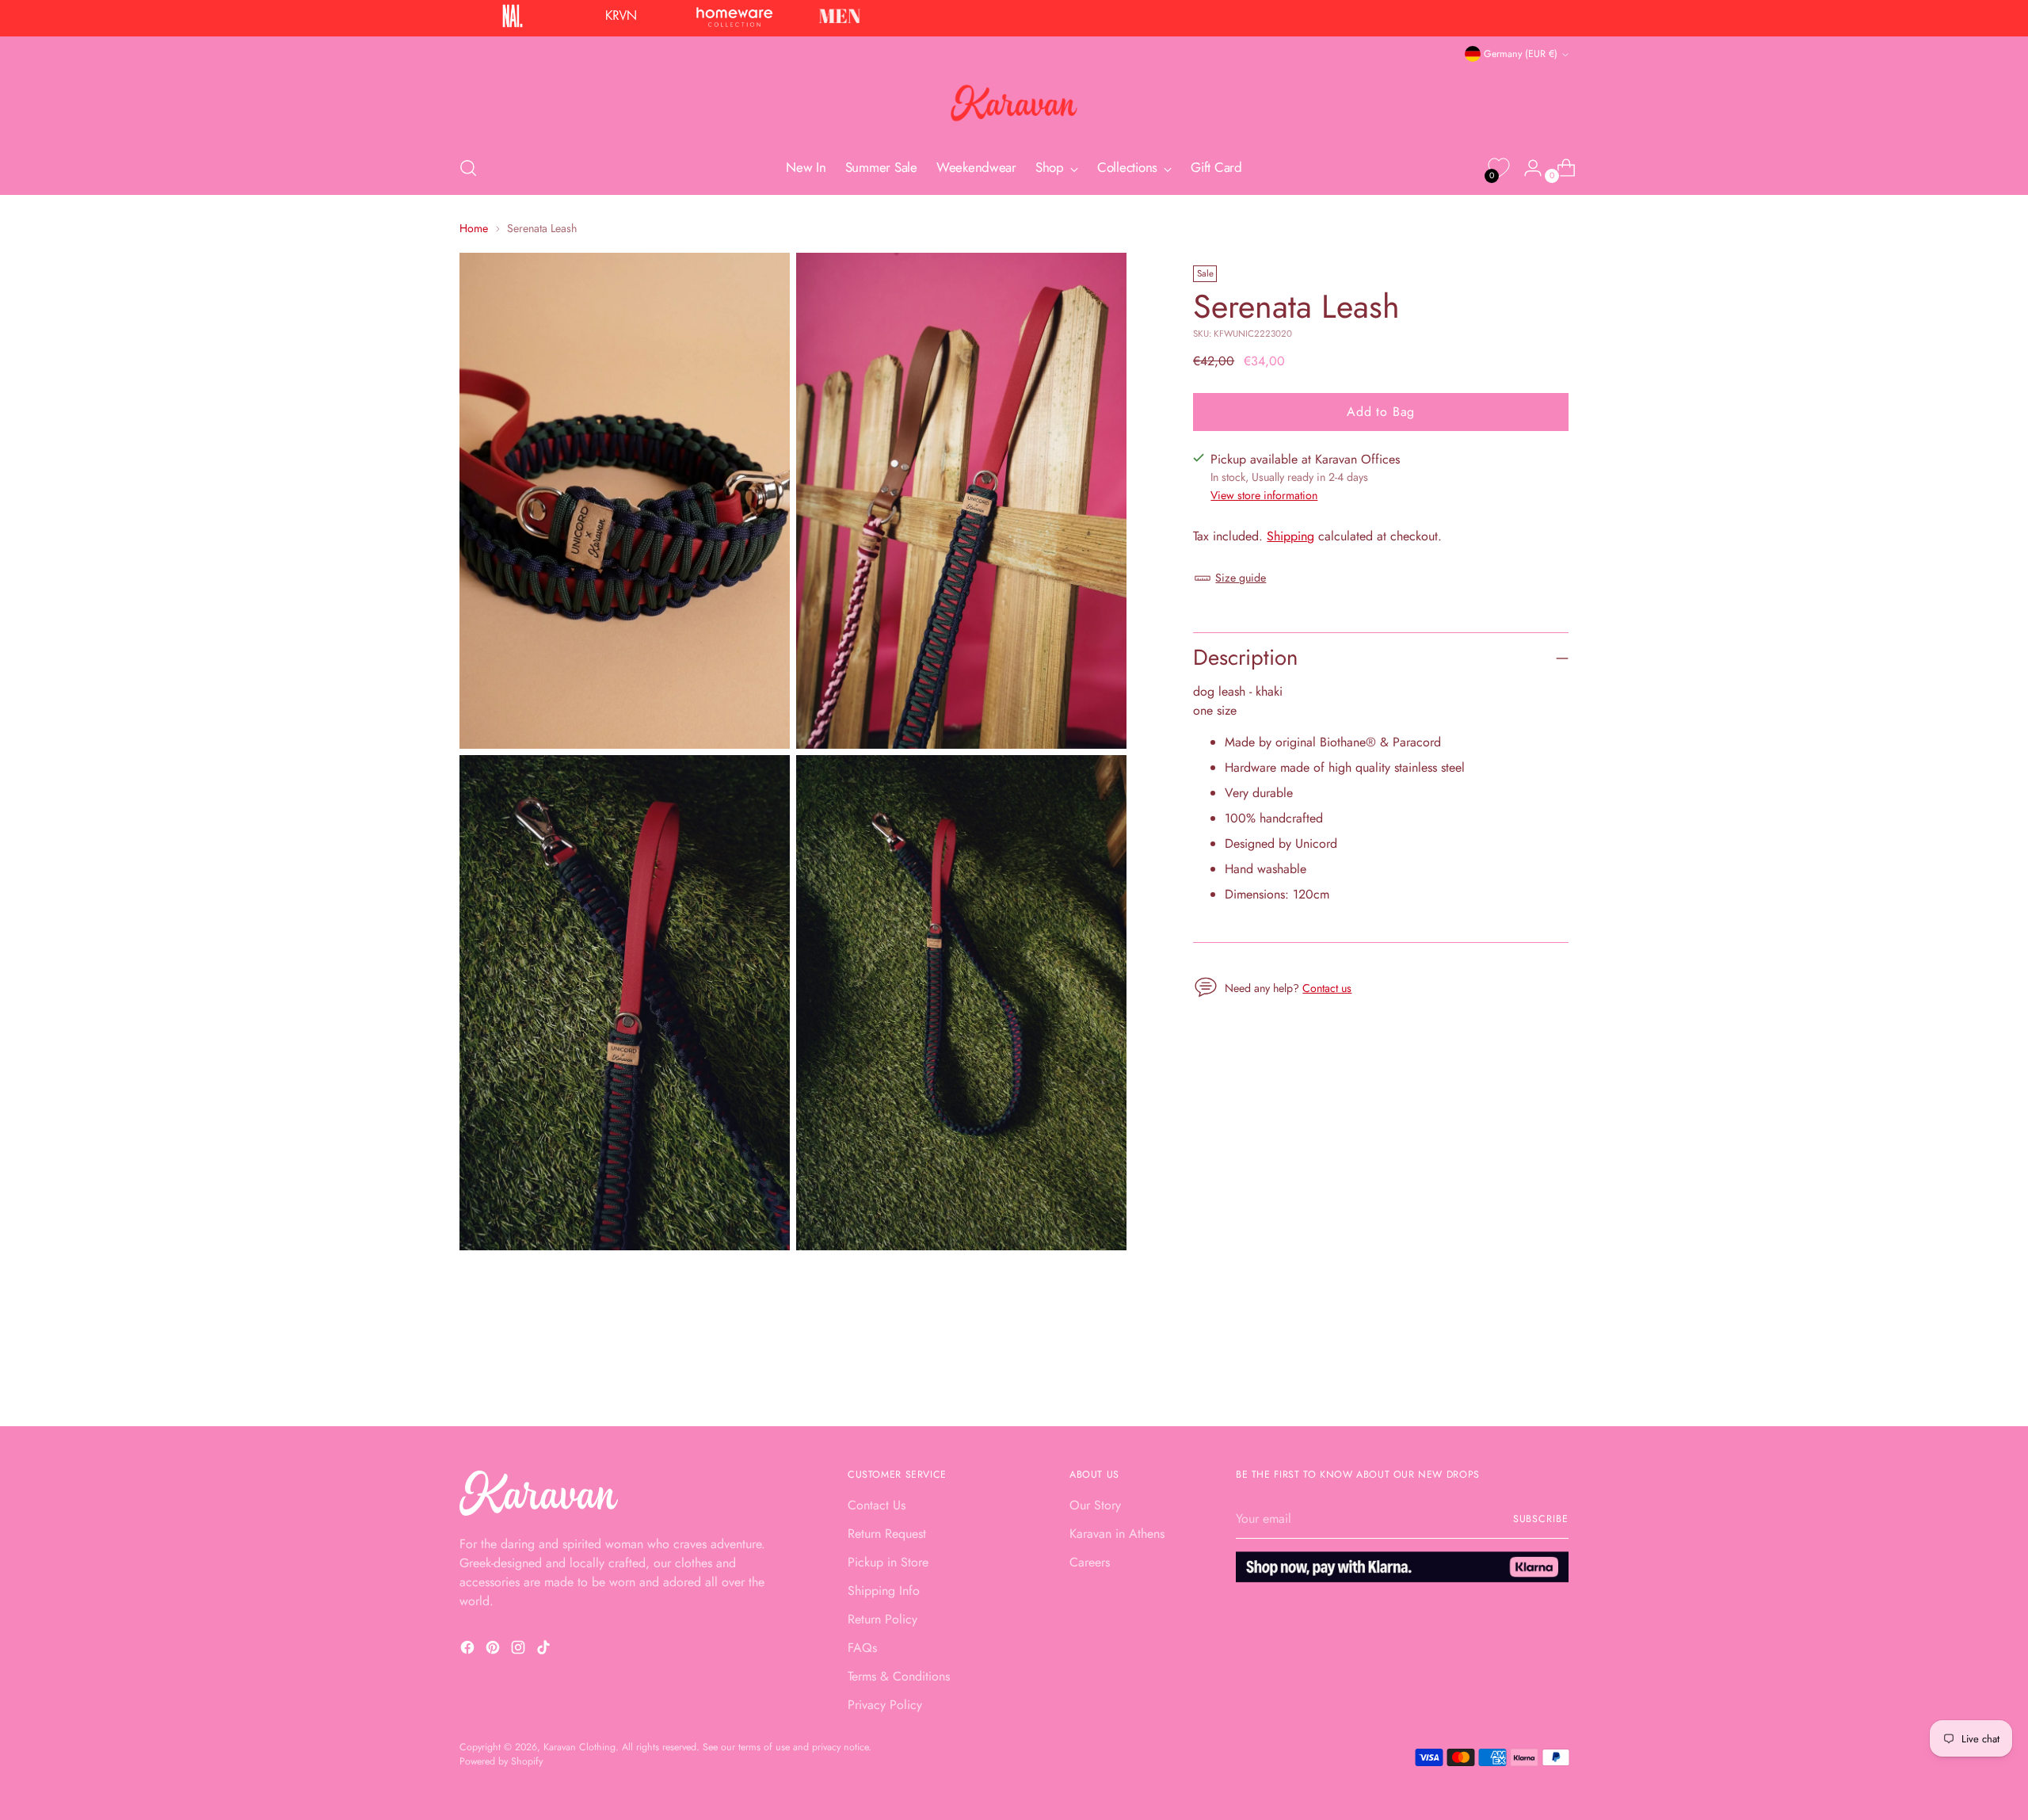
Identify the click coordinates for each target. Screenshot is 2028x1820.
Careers (1090, 1562)
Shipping (1290, 536)
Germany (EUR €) (1521, 54)
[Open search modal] (468, 168)
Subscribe (1541, 1519)
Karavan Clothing (579, 1747)
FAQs (862, 1648)
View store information (1264, 495)
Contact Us (877, 1505)
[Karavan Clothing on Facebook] (469, 1650)
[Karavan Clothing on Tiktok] (545, 1650)
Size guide (1241, 578)
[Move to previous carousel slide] (1519, 1372)
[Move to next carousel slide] (1555, 1372)
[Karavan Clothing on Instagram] (520, 1650)
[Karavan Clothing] (1014, 103)
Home (474, 228)
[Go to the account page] (1527, 168)
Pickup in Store (888, 1562)
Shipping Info (884, 1591)
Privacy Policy (885, 1705)
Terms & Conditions (899, 1676)
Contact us (1327, 988)
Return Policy (882, 1619)
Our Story (1095, 1505)
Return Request (887, 1534)
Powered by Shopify (501, 1761)
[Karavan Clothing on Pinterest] (494, 1650)
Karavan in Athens (1117, 1534)
